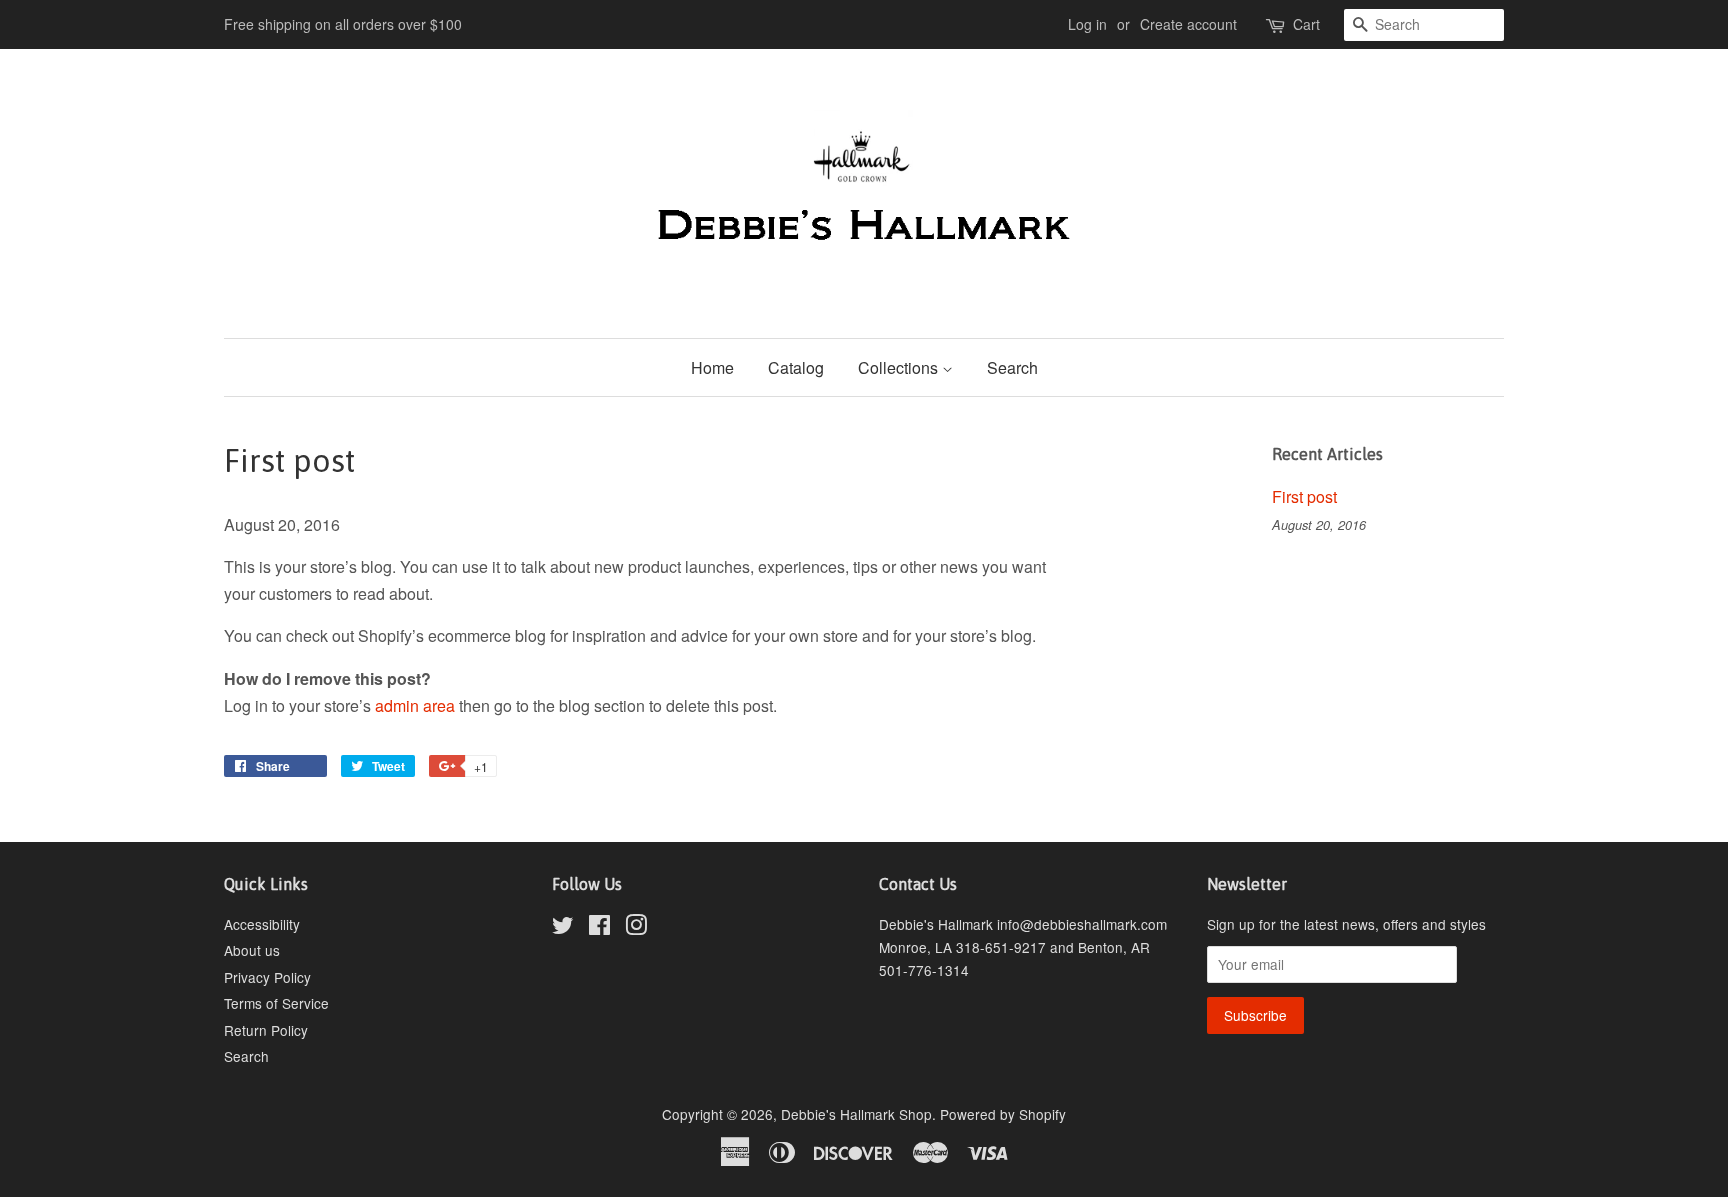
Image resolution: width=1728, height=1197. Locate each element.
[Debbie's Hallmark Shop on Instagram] (636, 928)
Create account (1188, 24)
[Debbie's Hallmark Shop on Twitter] (563, 928)
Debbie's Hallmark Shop (856, 1114)
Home (712, 367)
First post (1304, 496)
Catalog (796, 367)
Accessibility (262, 924)
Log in (1087, 24)
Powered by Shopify (1003, 1114)
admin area (415, 705)
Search (1012, 367)
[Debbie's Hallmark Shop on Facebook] (599, 928)
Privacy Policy (267, 977)
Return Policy (266, 1030)
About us (252, 950)
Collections (900, 367)
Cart (1306, 24)
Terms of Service (276, 1003)
